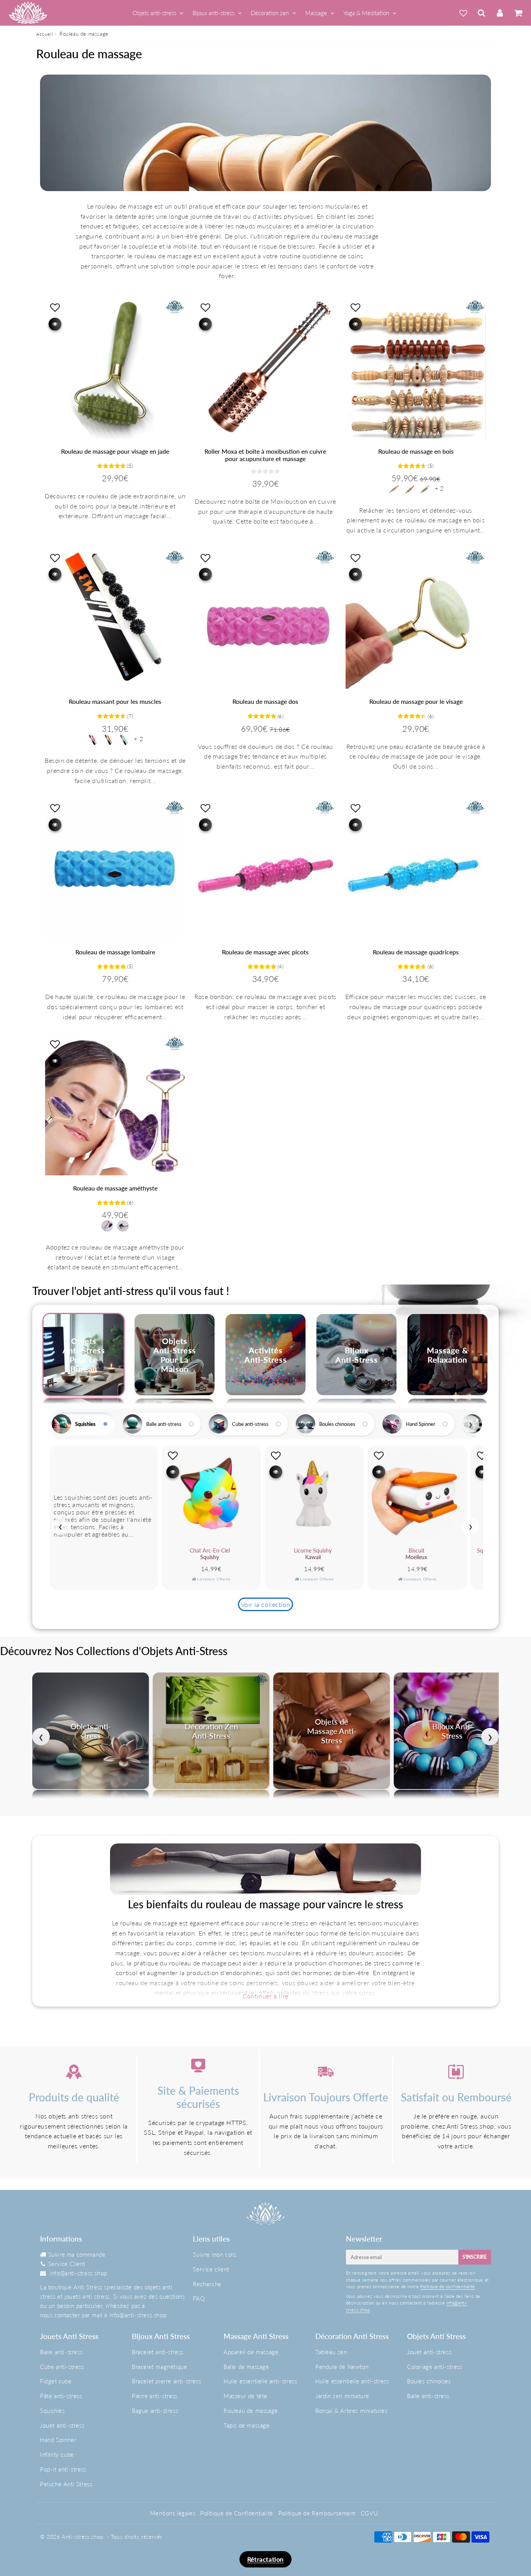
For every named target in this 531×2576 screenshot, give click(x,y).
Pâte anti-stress (61, 2396)
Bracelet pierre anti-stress (166, 2381)
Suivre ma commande (77, 2254)
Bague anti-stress (155, 2411)
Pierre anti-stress (155, 2396)
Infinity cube (57, 2454)
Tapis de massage (247, 2425)
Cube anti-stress (250, 1424)
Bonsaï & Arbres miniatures (351, 2411)
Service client (211, 2269)
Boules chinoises (337, 1424)
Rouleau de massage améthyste (115, 1188)
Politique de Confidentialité (237, 2513)
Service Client (67, 2264)
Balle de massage (246, 2367)
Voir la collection (266, 1604)
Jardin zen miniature (342, 2396)
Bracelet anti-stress (158, 2352)
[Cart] (518, 13)
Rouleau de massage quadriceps (416, 952)
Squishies (85, 1424)
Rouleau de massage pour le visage (416, 701)
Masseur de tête (245, 2396)
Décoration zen (270, 13)
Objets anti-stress (154, 13)
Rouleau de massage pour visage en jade (115, 451)
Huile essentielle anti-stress (260, 2381)
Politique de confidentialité (448, 2286)
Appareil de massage (251, 2352)
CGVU (369, 2513)
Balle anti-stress (164, 1424)
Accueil (45, 34)
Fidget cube (56, 2381)
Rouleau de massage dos (265, 701)
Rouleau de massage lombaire (115, 952)
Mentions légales (173, 2513)
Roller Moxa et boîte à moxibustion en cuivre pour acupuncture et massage (265, 455)
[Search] (481, 13)
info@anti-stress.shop (79, 2273)
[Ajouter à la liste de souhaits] (55, 307)
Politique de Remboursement (317, 2513)
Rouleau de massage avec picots (265, 952)
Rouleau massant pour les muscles (115, 701)
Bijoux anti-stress (213, 13)
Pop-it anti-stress (63, 2469)
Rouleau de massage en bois (416, 451)
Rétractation (265, 2559)
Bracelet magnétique (159, 2367)
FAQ (199, 2298)
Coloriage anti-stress (435, 2367)
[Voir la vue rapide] (55, 324)
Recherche (207, 2284)
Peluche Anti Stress (66, 2484)
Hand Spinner (421, 1424)
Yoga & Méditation (366, 13)
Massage (316, 13)
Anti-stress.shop (83, 2537)
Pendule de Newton (342, 2367)
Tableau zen (331, 2352)
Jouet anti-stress (62, 2425)
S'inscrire (475, 2257)
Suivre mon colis (215, 2254)
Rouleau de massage (251, 2411)
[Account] (500, 13)
